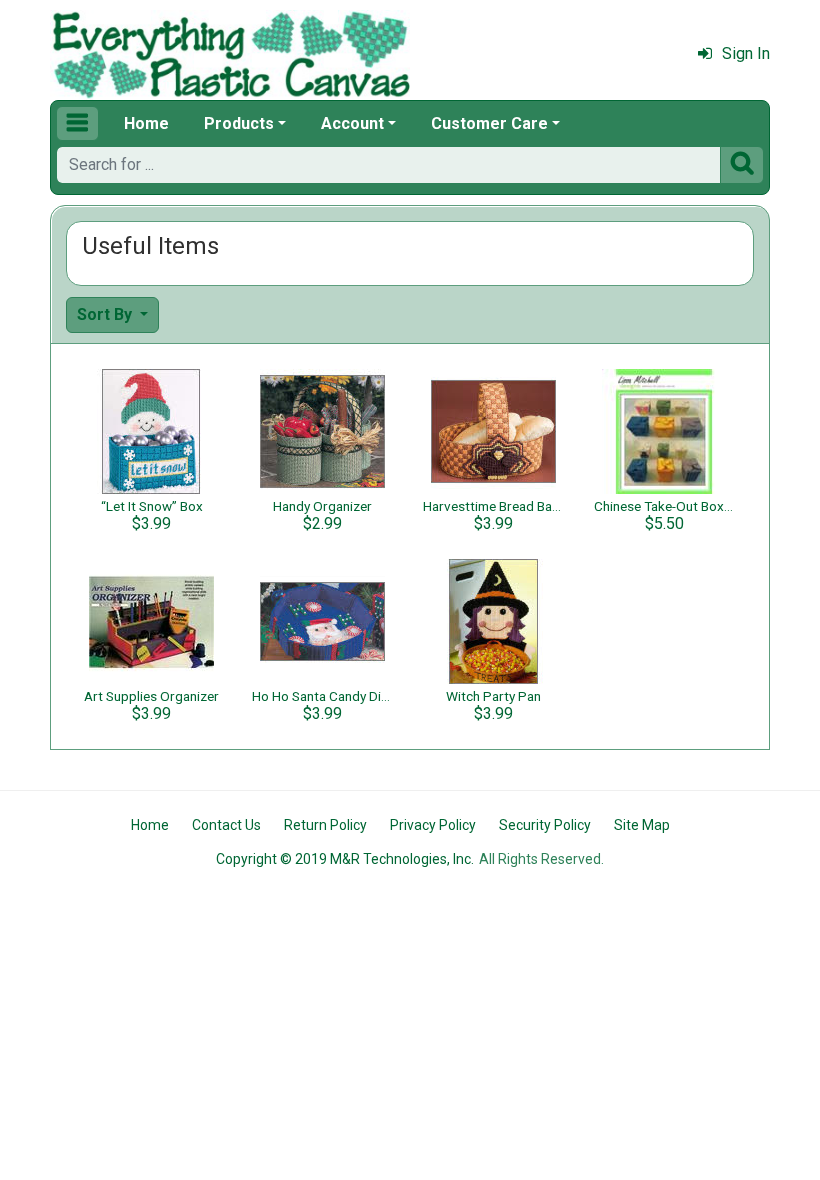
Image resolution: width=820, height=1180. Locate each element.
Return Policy (325, 825)
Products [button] (239, 123)
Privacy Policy (433, 825)
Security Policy (545, 825)
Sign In (746, 53)
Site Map (642, 825)
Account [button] (352, 123)
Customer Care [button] (489, 123)
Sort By (106, 314)
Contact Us (226, 825)
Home (146, 123)
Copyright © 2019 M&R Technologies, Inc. (345, 859)
